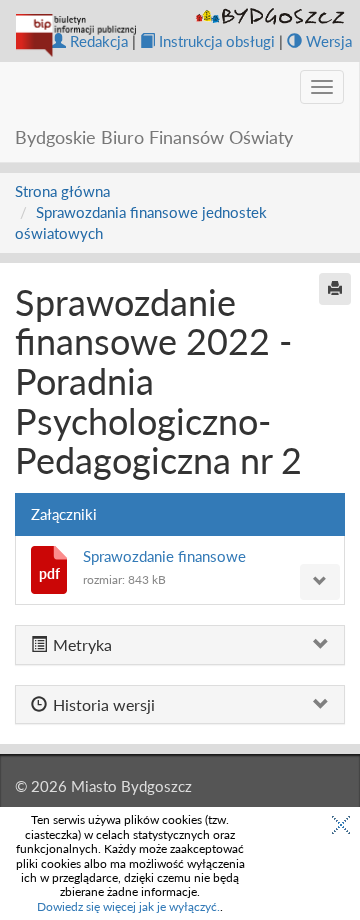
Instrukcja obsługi (217, 41)
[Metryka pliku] (320, 582)
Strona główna (62, 191)
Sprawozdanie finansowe (164, 556)
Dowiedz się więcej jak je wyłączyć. (128, 906)
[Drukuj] (335, 289)
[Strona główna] (76, 35)
